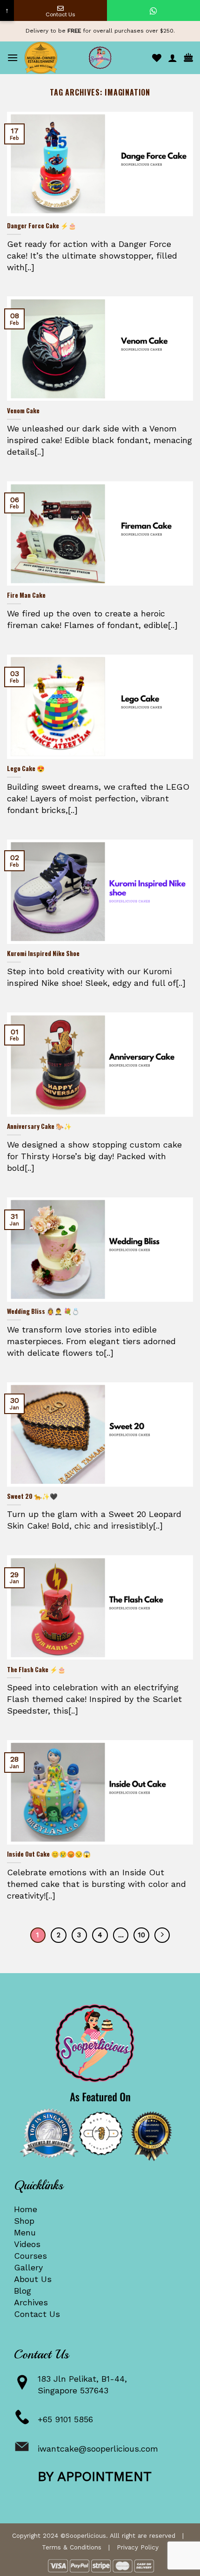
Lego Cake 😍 (26, 769)
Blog (23, 2291)
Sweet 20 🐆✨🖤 (32, 1496)
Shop (24, 2221)
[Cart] (188, 58)
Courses (30, 2256)
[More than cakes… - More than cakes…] (100, 58)
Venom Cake (23, 411)
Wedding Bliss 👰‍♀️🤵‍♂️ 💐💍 (43, 1312)
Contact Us (37, 2314)
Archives (31, 2302)
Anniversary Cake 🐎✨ (39, 1127)
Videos (27, 2244)
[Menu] (13, 58)
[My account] (173, 58)
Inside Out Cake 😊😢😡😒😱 (49, 1854)
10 (142, 1935)
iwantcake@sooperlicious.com (98, 2449)
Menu (25, 2232)
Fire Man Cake (26, 595)
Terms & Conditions (72, 2547)
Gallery (28, 2267)
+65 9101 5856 (65, 2419)
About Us (33, 2279)
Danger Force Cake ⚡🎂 (42, 226)
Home (26, 2209)
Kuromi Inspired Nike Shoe (43, 954)
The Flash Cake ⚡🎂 (36, 1670)
